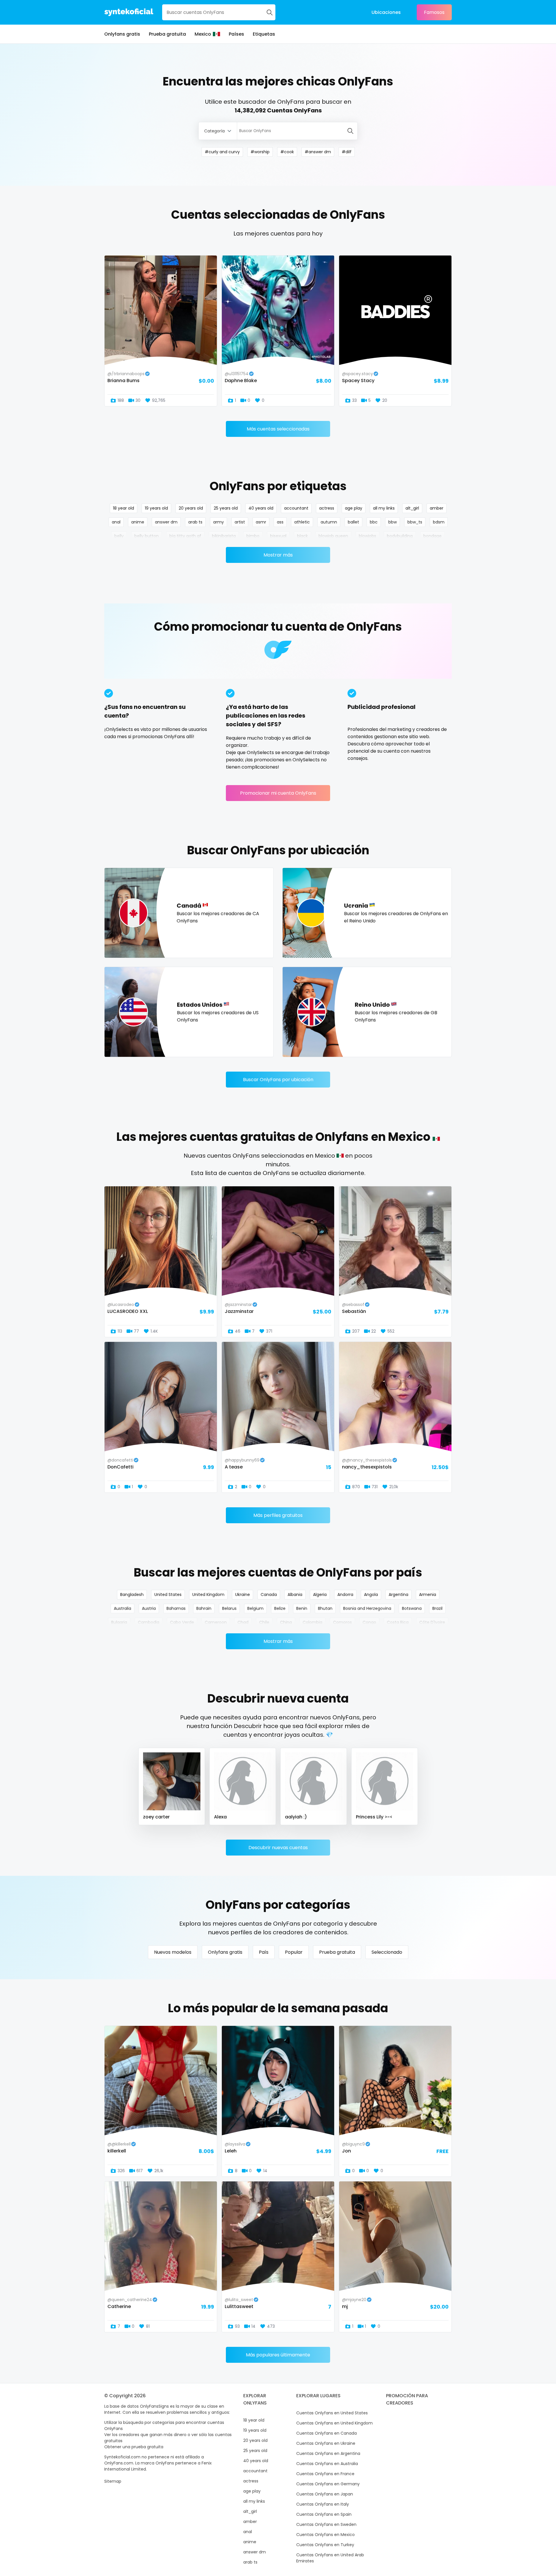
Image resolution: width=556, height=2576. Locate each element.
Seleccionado (387, 1952)
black (302, 536)
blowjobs (367, 536)
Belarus (229, 1608)
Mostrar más (278, 555)
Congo (369, 1622)
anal (116, 522)
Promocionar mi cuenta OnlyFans (278, 793)
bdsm (439, 522)
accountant (296, 508)
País (264, 1952)
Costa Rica (398, 1622)
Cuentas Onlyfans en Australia (327, 2464)
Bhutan (325, 1608)
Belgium (255, 1608)
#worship (260, 152)
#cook (287, 152)
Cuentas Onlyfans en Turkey (325, 2545)
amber (437, 508)
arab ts (195, 522)
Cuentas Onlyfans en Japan (325, 2494)
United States (168, 1595)
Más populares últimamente (278, 2355)
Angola (371, 1595)
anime (138, 522)
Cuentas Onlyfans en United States (332, 2413)
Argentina (398, 1595)
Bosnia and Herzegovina (367, 1608)
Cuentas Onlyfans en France (325, 2474)
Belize (280, 1608)
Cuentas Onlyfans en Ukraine (326, 2443)
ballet (353, 522)
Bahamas (176, 1608)
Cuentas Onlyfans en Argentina (328, 2453)
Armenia (428, 1595)
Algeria (320, 1595)
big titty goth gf (185, 536)
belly (119, 536)
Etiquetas (264, 34)
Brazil (437, 1608)
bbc (374, 522)
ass (280, 522)
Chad (243, 1622)
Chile (264, 1622)
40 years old (261, 508)
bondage (432, 536)
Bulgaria (119, 1622)
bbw (393, 522)
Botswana (412, 1608)
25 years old (226, 508)
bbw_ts (415, 522)
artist (240, 522)
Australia (122, 1608)
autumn (329, 522)
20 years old (191, 508)
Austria (149, 1608)
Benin (302, 1608)
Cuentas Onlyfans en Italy (323, 2504)
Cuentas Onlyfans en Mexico (325, 2535)
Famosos (434, 12)
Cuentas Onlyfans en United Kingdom (334, 2423)
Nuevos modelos (173, 1952)
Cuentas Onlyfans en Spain (324, 2514)
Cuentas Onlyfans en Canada (327, 2433)
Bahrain (204, 1608)
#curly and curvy (222, 152)
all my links (384, 508)
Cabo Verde (182, 1622)
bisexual (278, 536)
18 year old (124, 508)
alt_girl (412, 508)
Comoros (342, 1622)
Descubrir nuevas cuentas (278, 1848)
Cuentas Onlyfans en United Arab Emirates (330, 2558)
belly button (147, 536)
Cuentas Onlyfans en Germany (328, 2484)
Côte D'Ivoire (432, 1622)
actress (327, 508)
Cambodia (149, 1622)
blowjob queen (333, 536)
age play (354, 508)
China (286, 1622)
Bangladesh (132, 1595)
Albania (295, 1595)
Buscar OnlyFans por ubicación (278, 1080)
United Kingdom (208, 1595)
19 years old (156, 508)
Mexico (203, 34)
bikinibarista (224, 536)
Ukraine (243, 1595)
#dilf (347, 152)
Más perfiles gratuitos (278, 1515)
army (218, 522)
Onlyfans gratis (122, 34)
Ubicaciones (386, 12)
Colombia (312, 1622)
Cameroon (216, 1622)
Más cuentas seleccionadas (278, 429)
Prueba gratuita (167, 34)
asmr (261, 522)
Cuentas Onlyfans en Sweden (326, 2524)
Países (236, 34)
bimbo (253, 536)
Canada (269, 1595)
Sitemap (113, 2481)
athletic (302, 522)
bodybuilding (400, 536)
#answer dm (318, 152)
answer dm (166, 522)
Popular (294, 1952)
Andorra (345, 1595)
